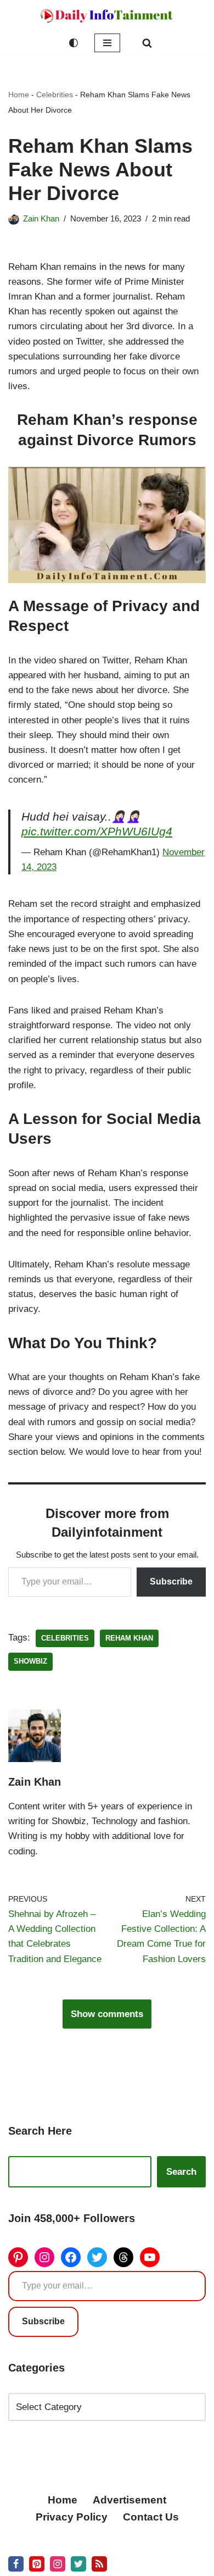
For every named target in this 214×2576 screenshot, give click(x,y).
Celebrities (55, 95)
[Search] (147, 43)
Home (19, 95)
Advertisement (129, 2500)
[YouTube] (150, 2257)
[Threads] (123, 2257)
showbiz (30, 1661)
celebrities (65, 1638)
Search (181, 2172)
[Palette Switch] (74, 43)
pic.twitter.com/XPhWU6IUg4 (97, 832)
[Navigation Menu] (107, 43)
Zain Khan (41, 218)
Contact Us (151, 2517)
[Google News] (99, 2564)
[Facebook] (71, 2257)
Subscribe (171, 1581)
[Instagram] (44, 2257)
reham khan (129, 1638)
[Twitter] (97, 2257)
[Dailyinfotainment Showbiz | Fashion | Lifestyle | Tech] (107, 16)
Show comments (107, 2014)
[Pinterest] (18, 2257)
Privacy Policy (72, 2517)
